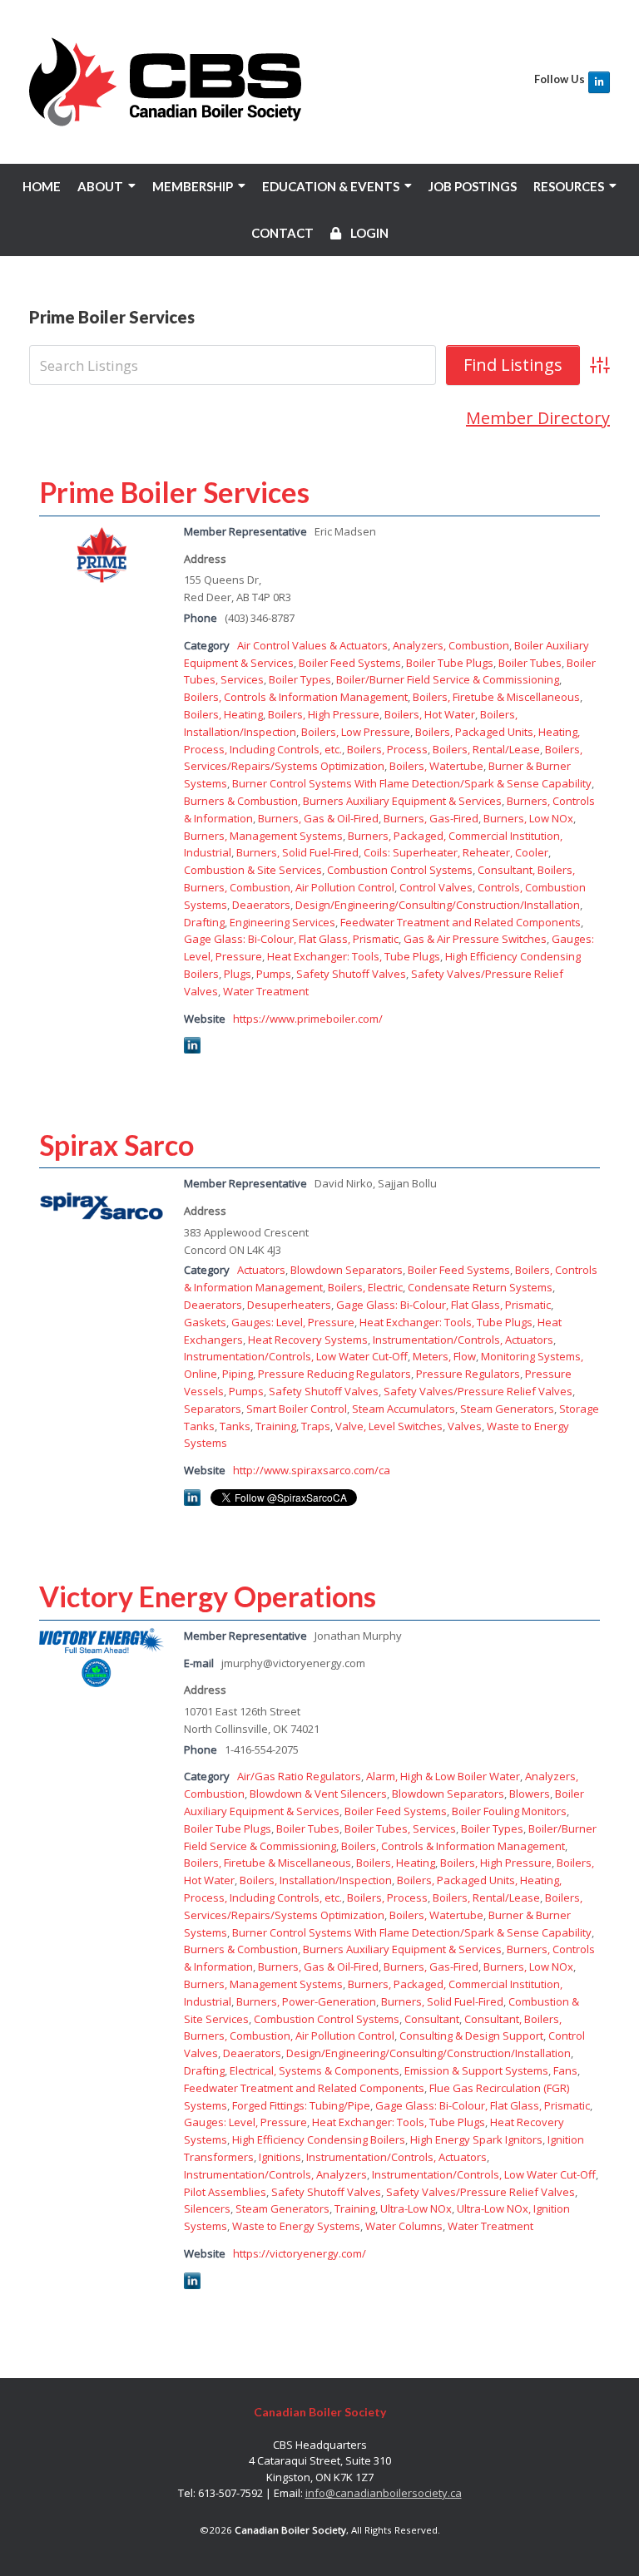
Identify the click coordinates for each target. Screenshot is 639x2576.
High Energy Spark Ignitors (476, 2139)
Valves (465, 1426)
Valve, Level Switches (389, 1426)
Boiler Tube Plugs (450, 663)
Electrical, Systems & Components (315, 2070)
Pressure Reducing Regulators (334, 1374)
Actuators (261, 1270)
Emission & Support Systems (476, 2070)
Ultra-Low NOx (416, 2208)
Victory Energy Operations (208, 1596)
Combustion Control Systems (400, 870)
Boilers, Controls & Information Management (296, 697)
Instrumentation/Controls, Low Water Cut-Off (296, 1356)
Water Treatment (266, 991)
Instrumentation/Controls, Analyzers (275, 2174)
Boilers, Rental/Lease (486, 749)
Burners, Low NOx (528, 818)
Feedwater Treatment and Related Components (461, 922)
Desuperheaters (289, 1305)
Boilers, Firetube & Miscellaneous (496, 697)
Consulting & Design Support (471, 2036)
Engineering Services (282, 922)
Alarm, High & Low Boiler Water (443, 1776)
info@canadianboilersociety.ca (384, 2493)
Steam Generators (507, 1409)
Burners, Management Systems (263, 836)
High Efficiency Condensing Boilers (319, 2139)
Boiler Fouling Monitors (509, 1811)
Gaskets (205, 1322)
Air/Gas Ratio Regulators (299, 1776)
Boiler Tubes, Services (400, 1828)
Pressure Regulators (468, 1374)
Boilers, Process (387, 749)
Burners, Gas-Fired (431, 818)
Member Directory (538, 418)
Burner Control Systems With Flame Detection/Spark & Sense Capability (412, 783)
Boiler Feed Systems (350, 663)
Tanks (235, 1426)
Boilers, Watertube (436, 766)
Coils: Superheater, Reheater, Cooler (456, 852)
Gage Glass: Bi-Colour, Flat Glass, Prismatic (291, 939)
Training (276, 1426)
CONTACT (282, 233)
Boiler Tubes (530, 663)
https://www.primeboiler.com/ (308, 1019)
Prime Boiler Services (174, 492)
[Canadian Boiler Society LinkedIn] (599, 82)
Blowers (530, 1794)
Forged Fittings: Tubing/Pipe (301, 2105)
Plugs (238, 974)
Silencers (207, 2208)
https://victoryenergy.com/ (300, 2253)
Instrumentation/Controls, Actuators (463, 1340)
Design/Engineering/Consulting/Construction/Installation (438, 905)
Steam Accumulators (404, 1409)
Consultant (432, 2019)
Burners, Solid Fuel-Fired (297, 852)
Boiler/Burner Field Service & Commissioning (448, 679)
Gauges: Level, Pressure (293, 1322)
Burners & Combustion (241, 801)
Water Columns (404, 2226)
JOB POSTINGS (473, 186)
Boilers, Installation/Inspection (316, 1880)
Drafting (204, 922)
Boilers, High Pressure (324, 714)
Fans (565, 2070)
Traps (316, 1426)
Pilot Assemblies (225, 2192)
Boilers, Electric (365, 1287)
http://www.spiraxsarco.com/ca (312, 1470)
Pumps (274, 974)
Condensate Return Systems (480, 1287)
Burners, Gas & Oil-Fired (318, 818)
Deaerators (261, 905)
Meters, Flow (444, 1356)
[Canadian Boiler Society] (165, 82)
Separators (213, 1409)
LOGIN (368, 233)
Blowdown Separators (347, 1270)
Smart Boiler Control (297, 1409)
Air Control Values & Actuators (312, 645)
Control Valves (436, 887)
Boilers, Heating (223, 714)
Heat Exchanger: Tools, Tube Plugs (354, 956)
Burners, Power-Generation (306, 2001)
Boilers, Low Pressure (356, 732)
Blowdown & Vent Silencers (318, 1794)
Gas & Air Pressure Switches (475, 939)
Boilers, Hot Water (430, 714)
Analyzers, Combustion (451, 645)
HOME (42, 186)
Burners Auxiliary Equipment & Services (402, 801)
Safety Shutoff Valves (351, 974)
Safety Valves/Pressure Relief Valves (478, 1391)
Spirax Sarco (116, 1145)
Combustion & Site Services (253, 870)
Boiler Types (300, 679)
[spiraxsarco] (102, 1233)
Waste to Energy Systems (296, 2226)
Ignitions (280, 2157)
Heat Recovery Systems (308, 1340)
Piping (238, 1374)
